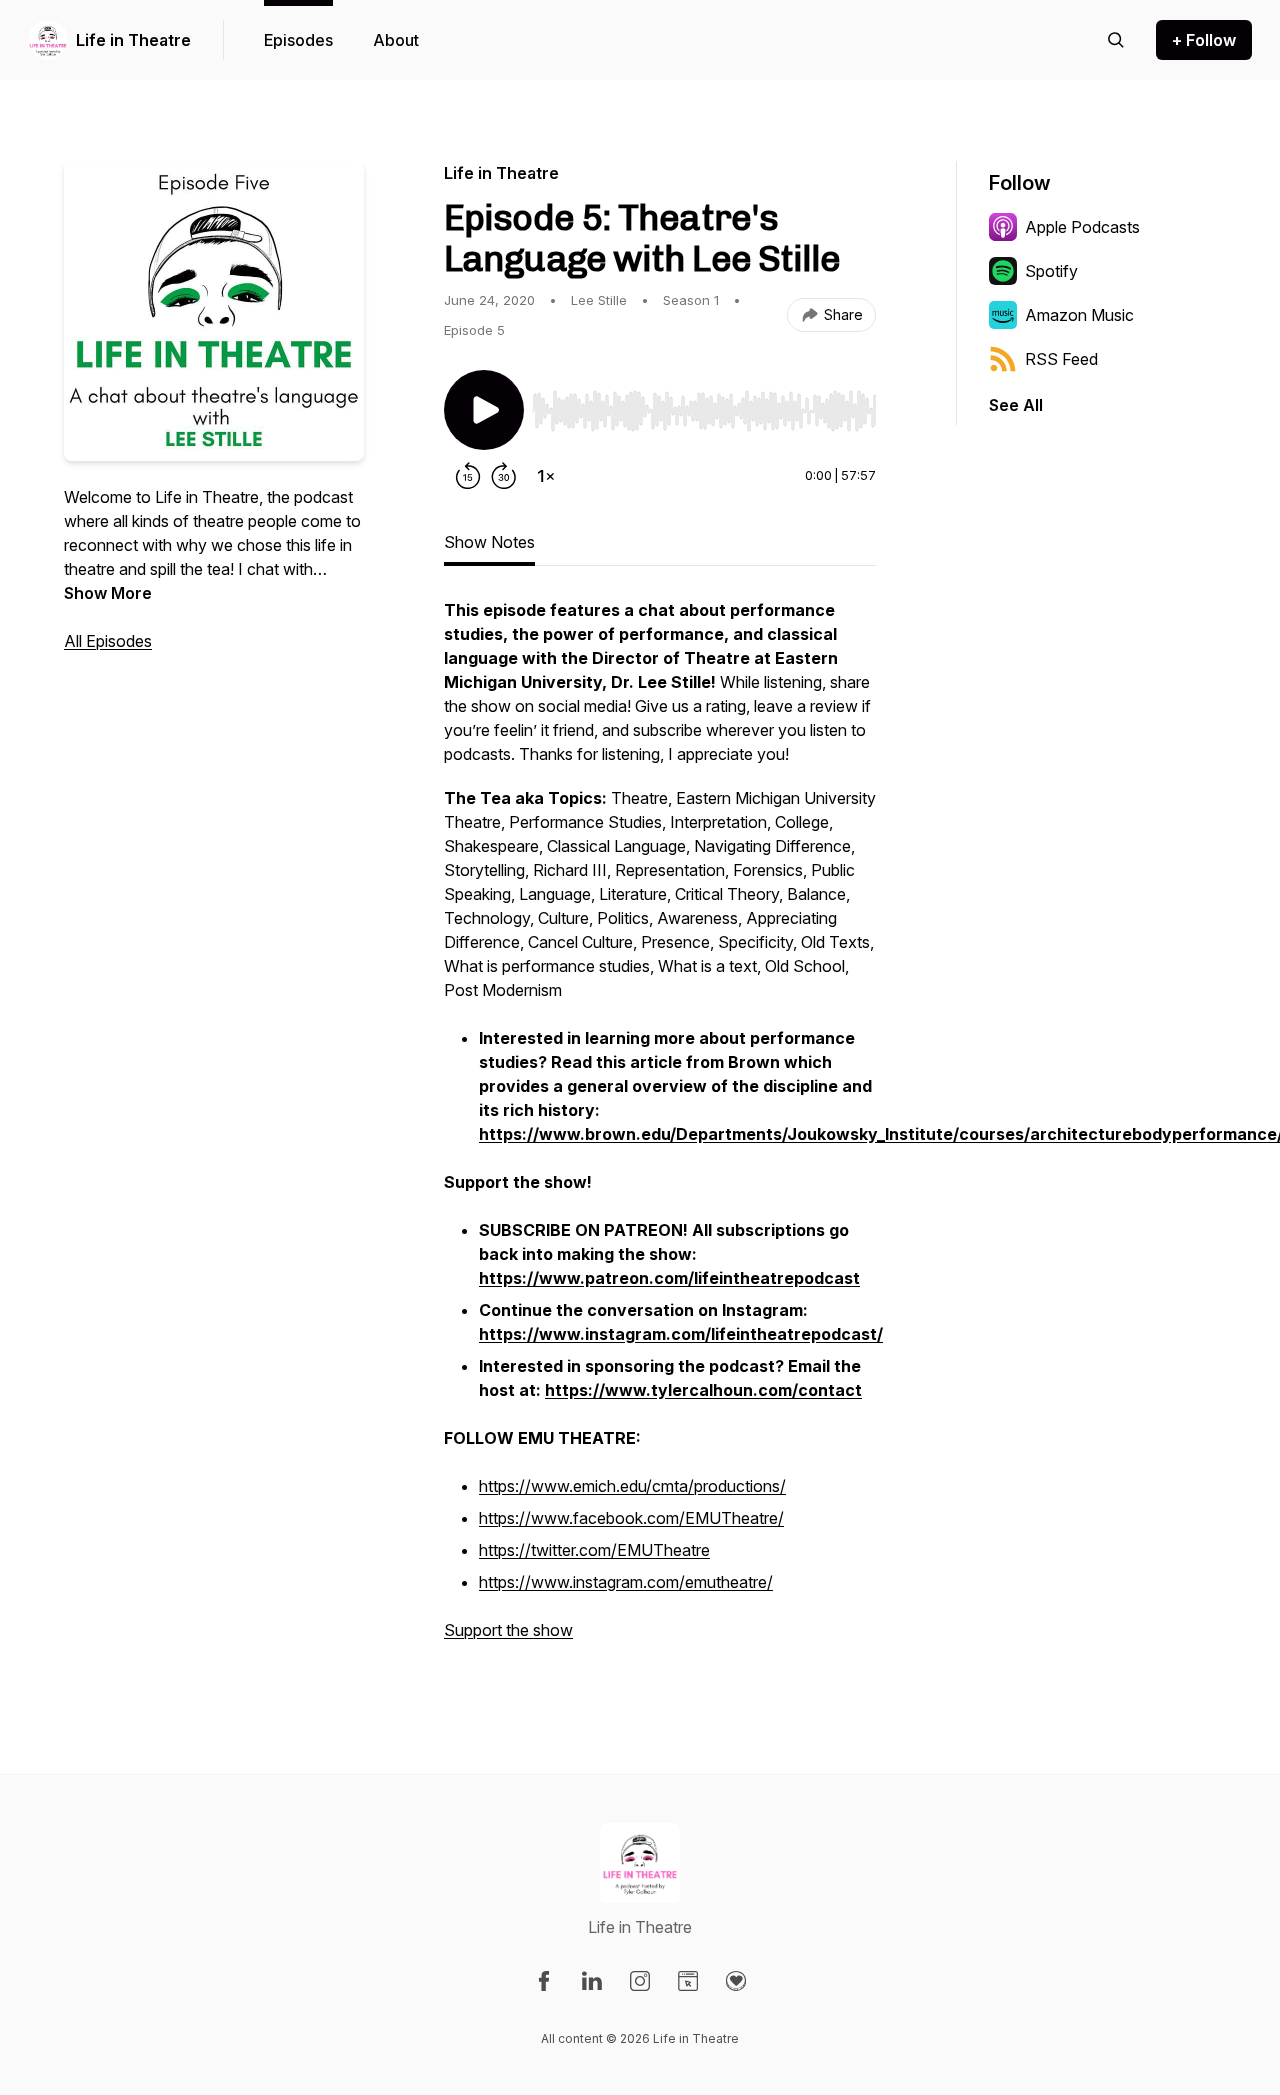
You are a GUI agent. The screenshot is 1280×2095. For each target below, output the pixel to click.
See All (1016, 405)
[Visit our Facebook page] (544, 1981)
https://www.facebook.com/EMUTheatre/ (631, 1518)
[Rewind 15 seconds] (468, 476)
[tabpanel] (660, 1130)
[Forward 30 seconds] (504, 476)
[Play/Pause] (484, 410)
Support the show (508, 1630)
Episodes (298, 40)
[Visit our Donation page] (736, 1981)
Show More (108, 593)
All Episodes (108, 641)
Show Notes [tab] (489, 542)
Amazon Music (1079, 315)
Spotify (1051, 271)
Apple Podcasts (1082, 227)
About (396, 40)
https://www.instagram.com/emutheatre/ (626, 1582)
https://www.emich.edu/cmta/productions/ (632, 1486)
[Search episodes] (1116, 40)
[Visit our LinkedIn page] (592, 1981)
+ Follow (1204, 40)
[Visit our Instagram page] (640, 1981)
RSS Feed (1061, 359)
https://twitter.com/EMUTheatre (594, 1550)
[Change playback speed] (546, 476)
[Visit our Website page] (688, 1981)
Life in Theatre (133, 40)
